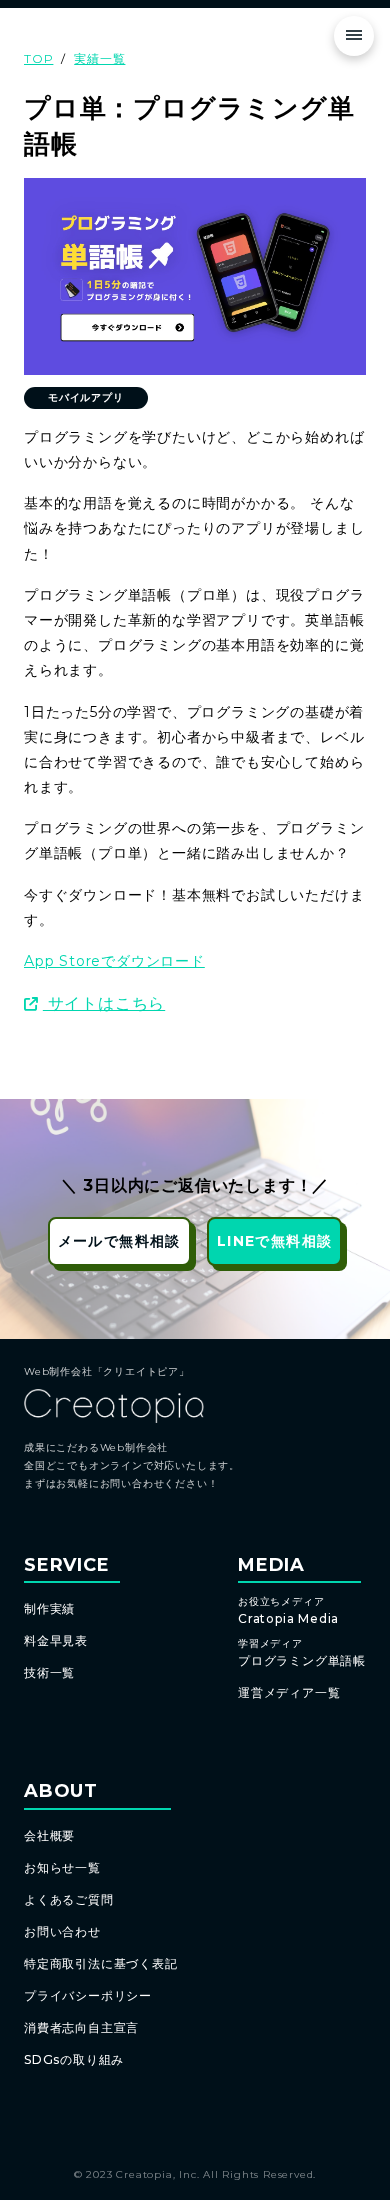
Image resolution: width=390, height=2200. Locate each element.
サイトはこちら (104, 1003)
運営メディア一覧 (289, 1692)
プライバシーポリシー (88, 1995)
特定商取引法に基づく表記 (101, 1963)
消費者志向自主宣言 (81, 2027)
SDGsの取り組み (74, 2059)
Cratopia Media (288, 1611)
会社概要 (49, 1835)
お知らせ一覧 (62, 1867)
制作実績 (49, 1608)
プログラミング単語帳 (302, 1653)
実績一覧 (99, 58)
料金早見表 (56, 1640)
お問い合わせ (62, 1931)
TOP (38, 58)
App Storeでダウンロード (114, 961)
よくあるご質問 (69, 1899)
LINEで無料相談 (275, 1241)
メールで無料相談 (119, 1241)
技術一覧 (49, 1672)
